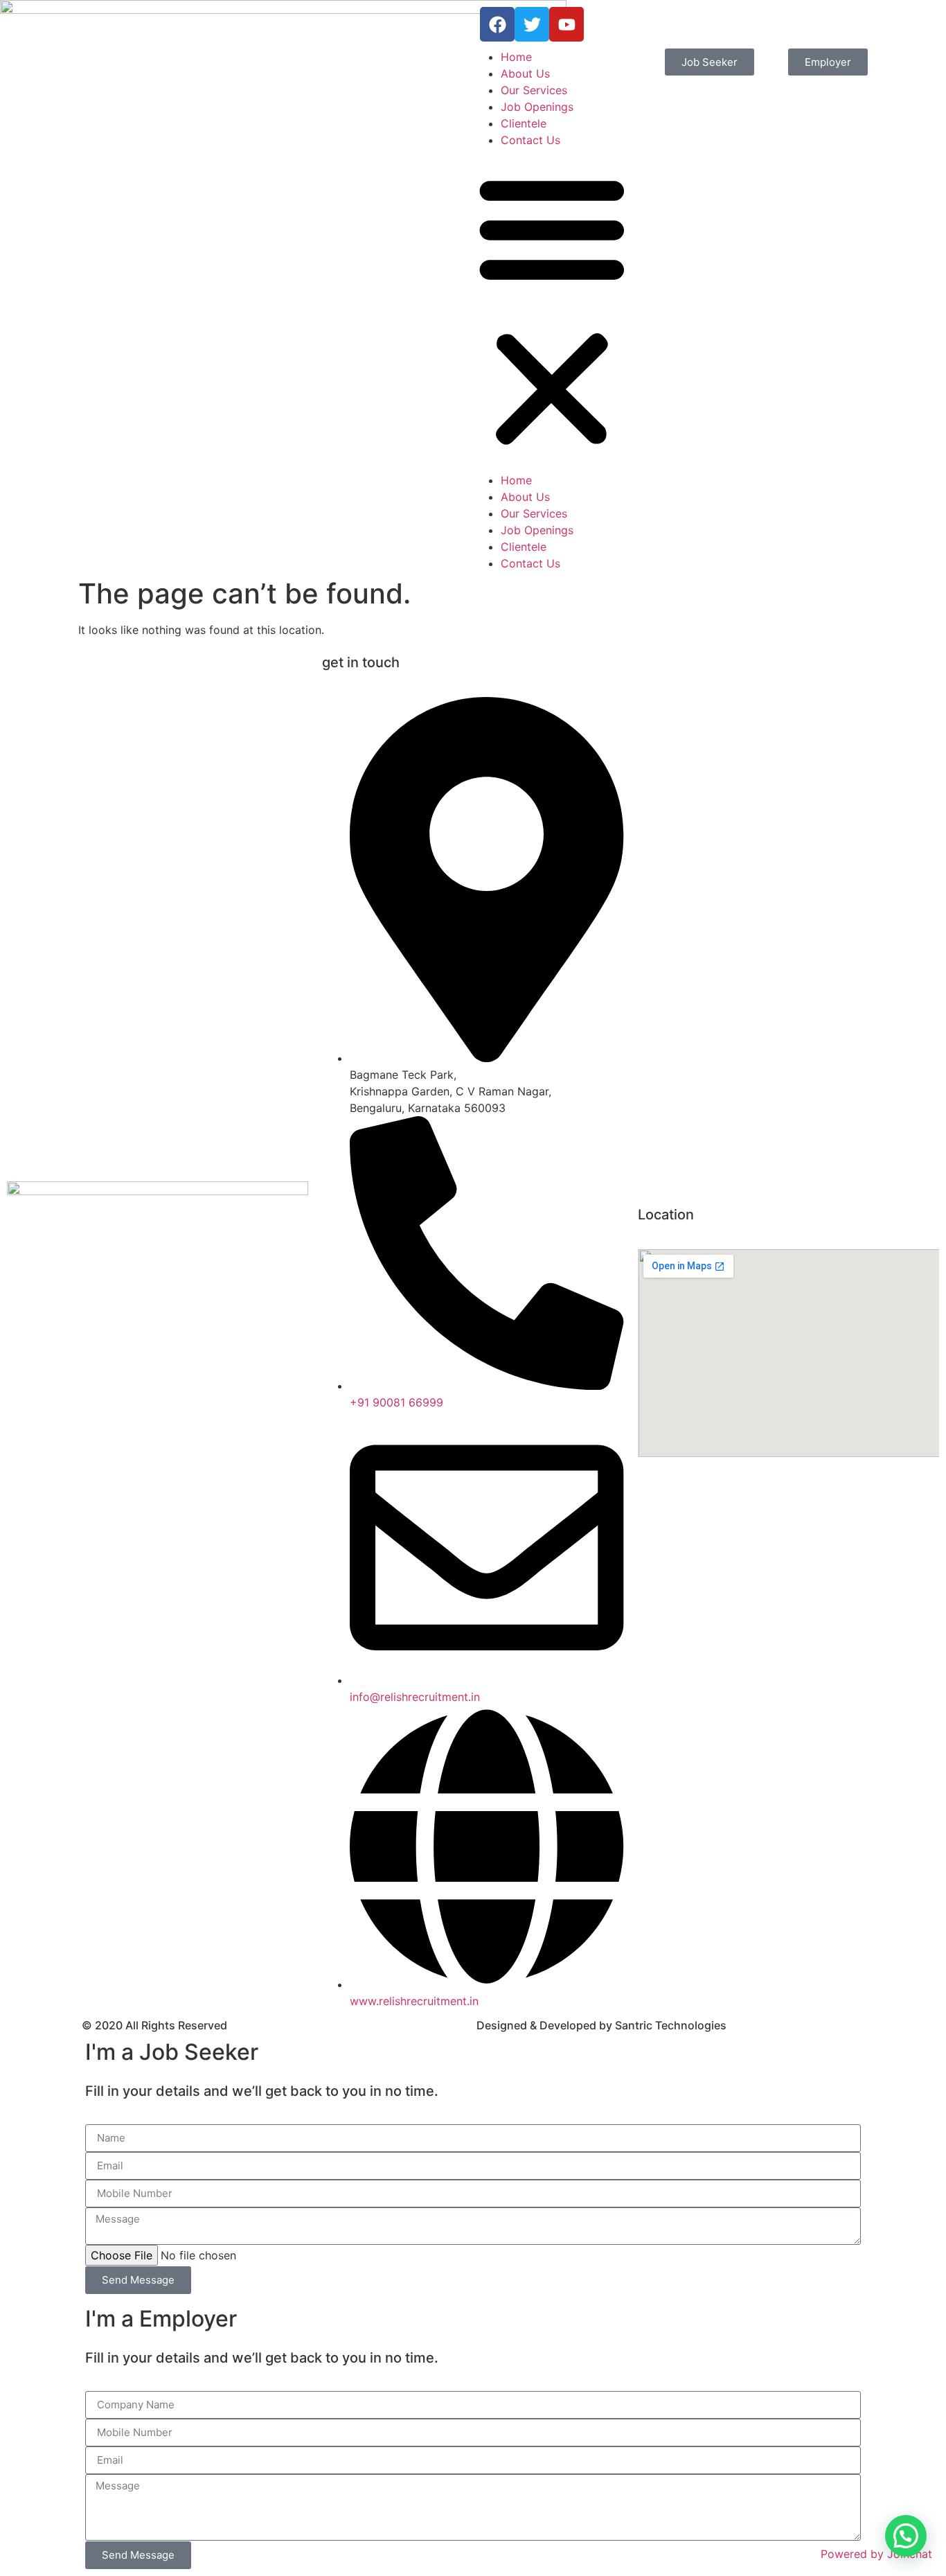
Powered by (876, 2554)
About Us (525, 73)
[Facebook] (497, 24)
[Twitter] (532, 24)
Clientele (524, 123)
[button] (552, 310)
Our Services (534, 90)
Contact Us (530, 140)
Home (516, 57)
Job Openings (537, 107)
